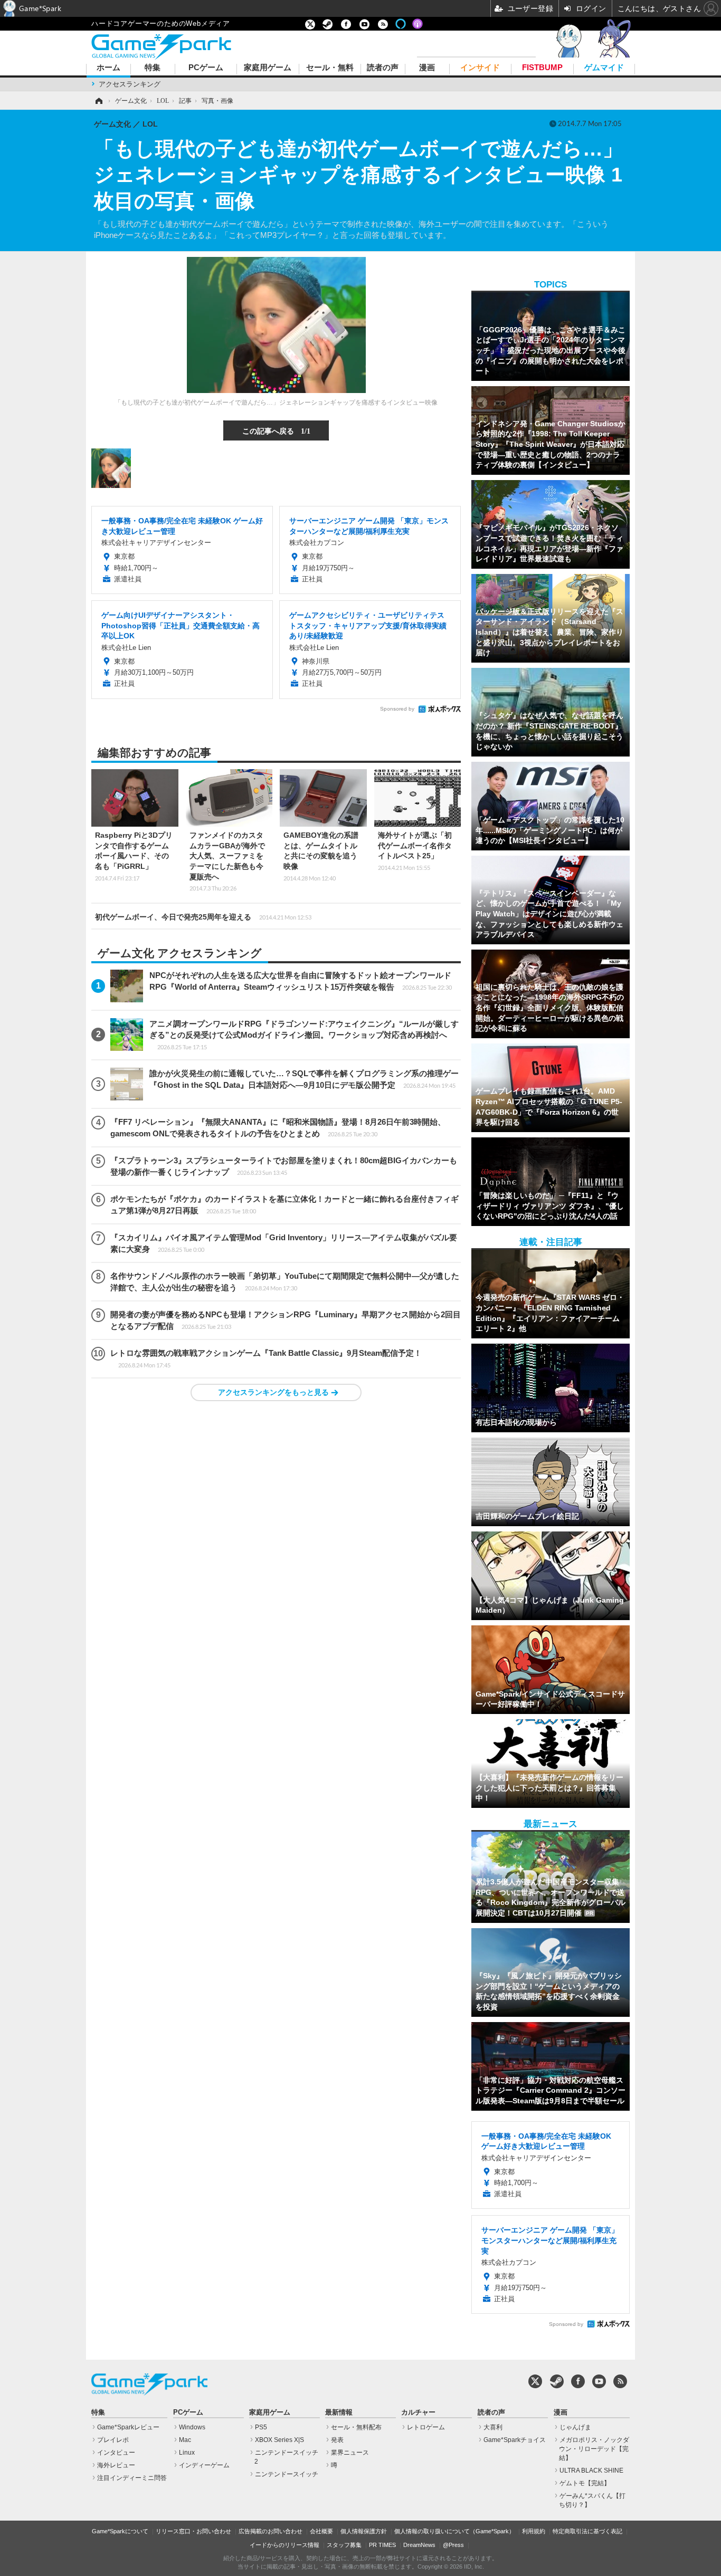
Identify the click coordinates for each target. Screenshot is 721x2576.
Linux (187, 2453)
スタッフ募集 (344, 2545)
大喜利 (493, 2427)
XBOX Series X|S (279, 2440)
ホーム (108, 68)
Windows (192, 2427)
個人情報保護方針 (364, 2531)
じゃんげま (575, 2427)
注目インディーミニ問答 (132, 2478)
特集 (153, 68)
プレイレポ (113, 2440)
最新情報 (339, 2412)
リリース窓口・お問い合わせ (193, 2531)
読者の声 (383, 68)
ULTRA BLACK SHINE (591, 2470)
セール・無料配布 (356, 2427)
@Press (453, 2545)
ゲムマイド (604, 68)
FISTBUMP (542, 68)
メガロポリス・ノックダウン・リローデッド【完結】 (594, 2449)
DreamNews (419, 2545)
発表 (337, 2440)
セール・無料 (330, 68)
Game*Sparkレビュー (128, 2427)
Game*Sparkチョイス (515, 2440)
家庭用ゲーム (268, 68)
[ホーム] (98, 101)
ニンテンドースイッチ (287, 2474)
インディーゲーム (204, 2465)
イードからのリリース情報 (284, 2545)
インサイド (480, 68)
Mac (185, 2440)
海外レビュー (116, 2465)
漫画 (427, 68)
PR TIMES (382, 2545)
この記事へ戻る (276, 430)
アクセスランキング (130, 84)
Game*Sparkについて (120, 2531)
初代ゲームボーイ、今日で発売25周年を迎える (203, 917)
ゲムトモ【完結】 (585, 2483)
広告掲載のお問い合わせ (271, 2531)
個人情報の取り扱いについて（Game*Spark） (454, 2531)
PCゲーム (206, 68)
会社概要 (321, 2531)
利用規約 (534, 2531)
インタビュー (116, 2453)
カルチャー (418, 2412)
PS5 (261, 2427)
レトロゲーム (426, 2427)
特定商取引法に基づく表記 (587, 2531)
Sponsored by (397, 709)
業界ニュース (350, 2453)
